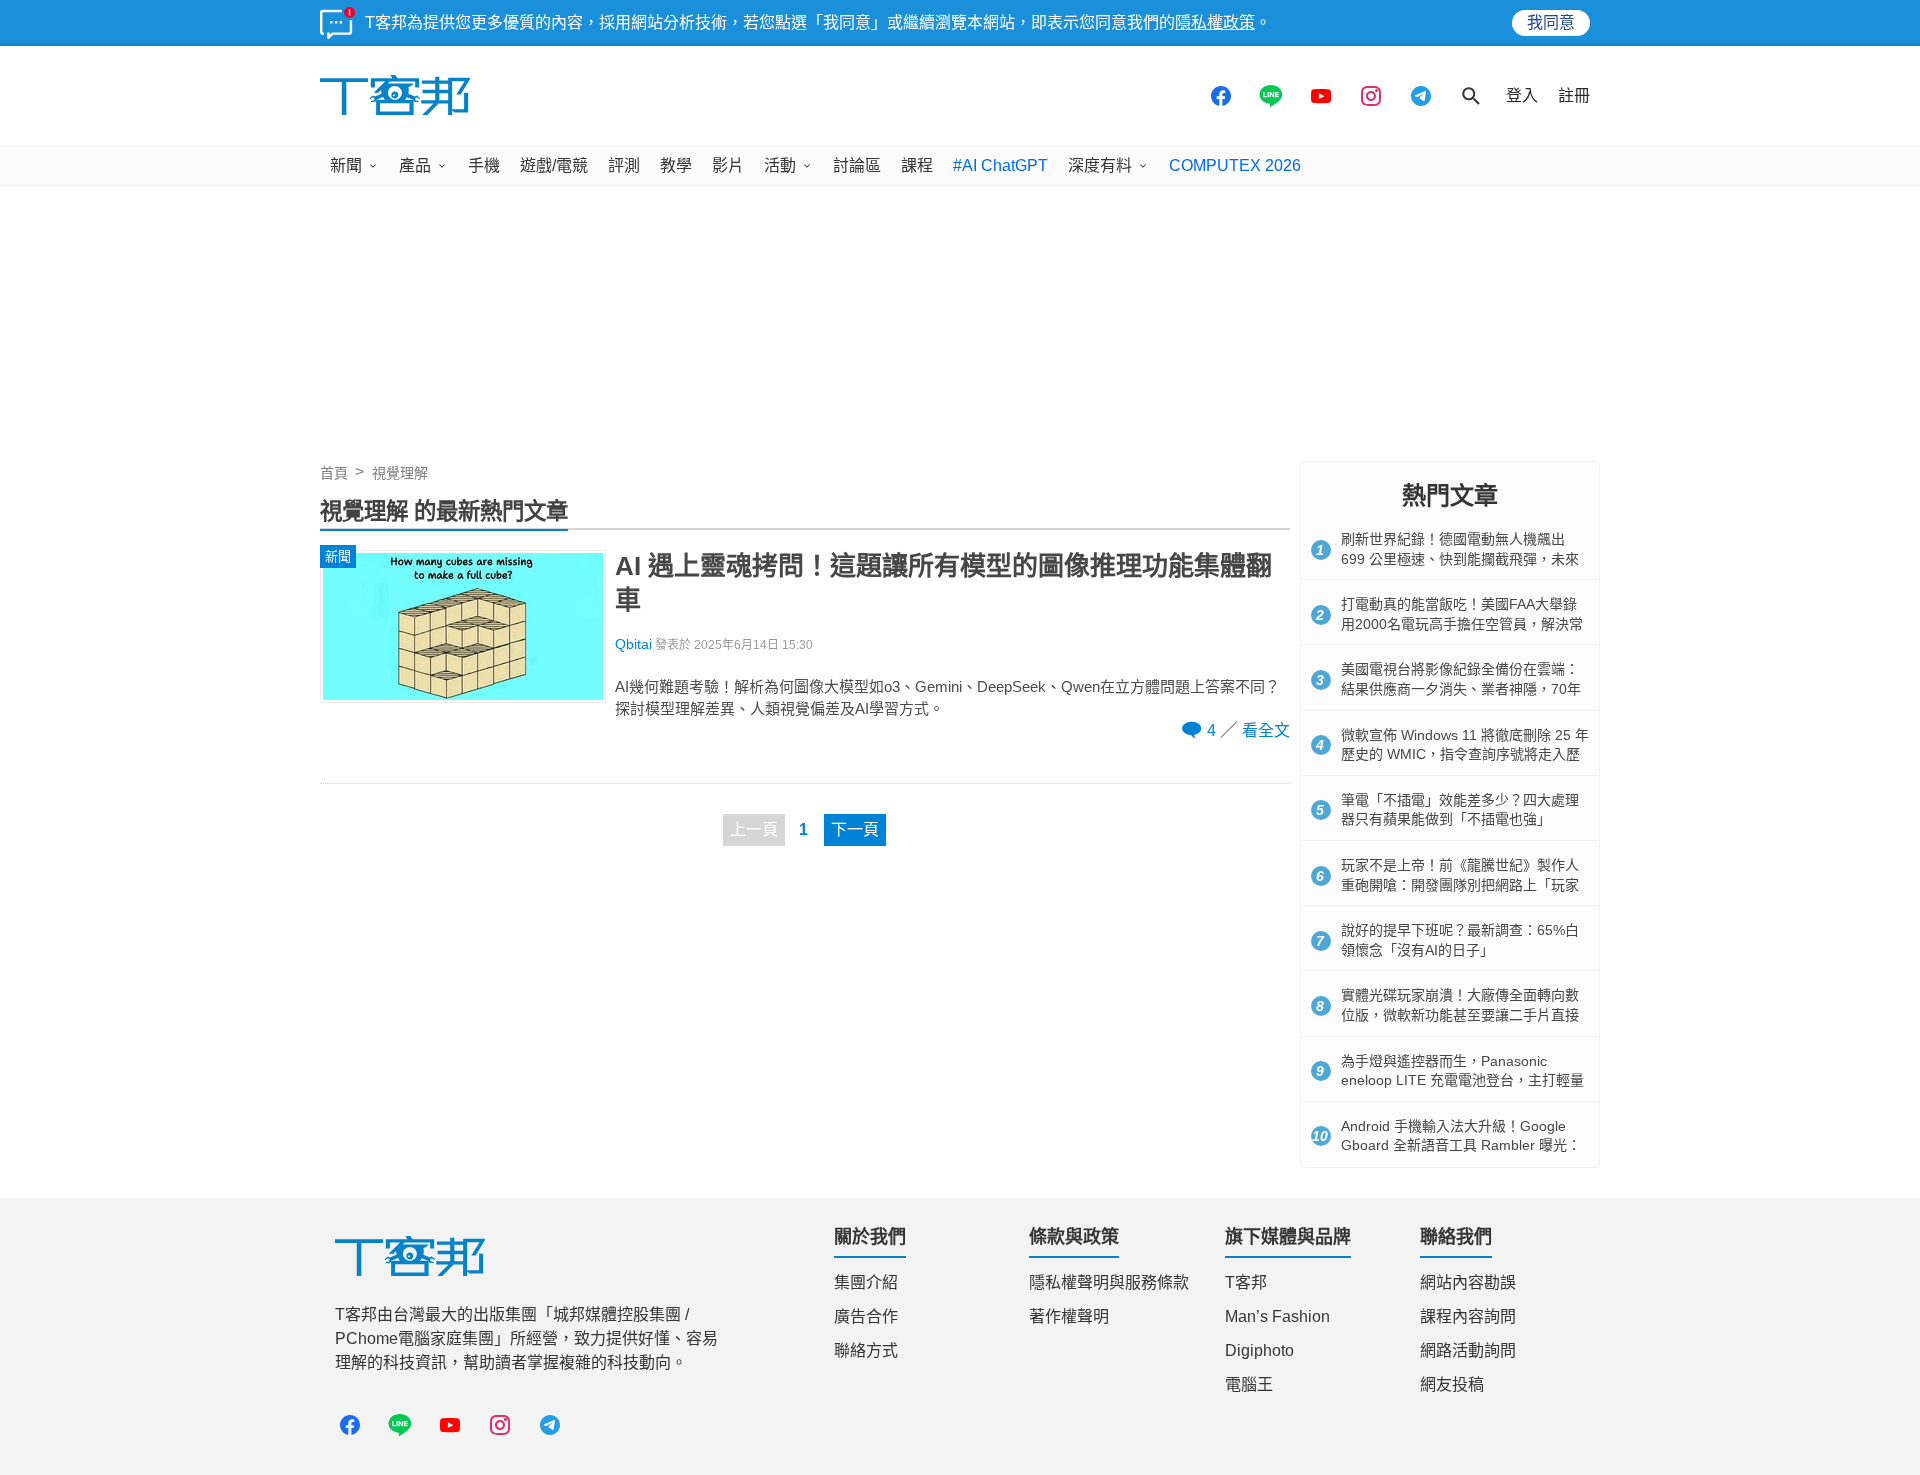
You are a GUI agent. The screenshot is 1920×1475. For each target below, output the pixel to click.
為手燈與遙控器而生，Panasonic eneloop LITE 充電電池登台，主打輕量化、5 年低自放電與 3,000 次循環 (1462, 1080)
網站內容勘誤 (1468, 1282)
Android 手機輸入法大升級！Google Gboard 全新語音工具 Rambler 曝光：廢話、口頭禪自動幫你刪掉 (1461, 1145)
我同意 (1551, 22)
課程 (917, 165)
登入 (1522, 95)
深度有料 (1100, 165)
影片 (728, 165)
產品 (415, 165)
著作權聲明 (1069, 1316)
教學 (676, 165)
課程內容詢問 (1468, 1316)
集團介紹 (866, 1282)
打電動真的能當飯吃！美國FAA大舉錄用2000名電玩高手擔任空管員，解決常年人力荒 (1462, 623)
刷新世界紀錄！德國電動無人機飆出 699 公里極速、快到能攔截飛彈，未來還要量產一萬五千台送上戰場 (1460, 558)
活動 (780, 165)
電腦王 (1249, 1384)
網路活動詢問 (1468, 1350)
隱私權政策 (1215, 22)
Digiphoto (1259, 1350)
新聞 (346, 165)
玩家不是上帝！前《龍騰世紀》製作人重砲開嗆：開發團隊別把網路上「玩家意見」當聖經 (1460, 884)
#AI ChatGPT (1000, 165)
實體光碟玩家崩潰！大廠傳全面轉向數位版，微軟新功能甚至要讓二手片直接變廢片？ (1460, 1014)
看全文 (1266, 730)
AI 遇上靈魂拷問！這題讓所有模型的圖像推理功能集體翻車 (943, 583)
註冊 (1574, 95)
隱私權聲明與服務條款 (1109, 1282)
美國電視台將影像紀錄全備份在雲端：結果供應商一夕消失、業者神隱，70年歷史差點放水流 (1461, 688)
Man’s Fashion (1277, 1316)
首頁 (334, 473)
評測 (624, 165)
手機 (484, 165)
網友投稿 (1452, 1384)
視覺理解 (400, 473)
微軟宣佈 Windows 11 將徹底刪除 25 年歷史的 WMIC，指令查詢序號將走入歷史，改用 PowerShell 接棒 (1465, 754)
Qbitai (633, 644)
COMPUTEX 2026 (1235, 165)
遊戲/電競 (554, 165)
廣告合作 (866, 1316)
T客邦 (1246, 1282)
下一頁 (855, 829)
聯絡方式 (866, 1350)
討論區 (857, 165)
